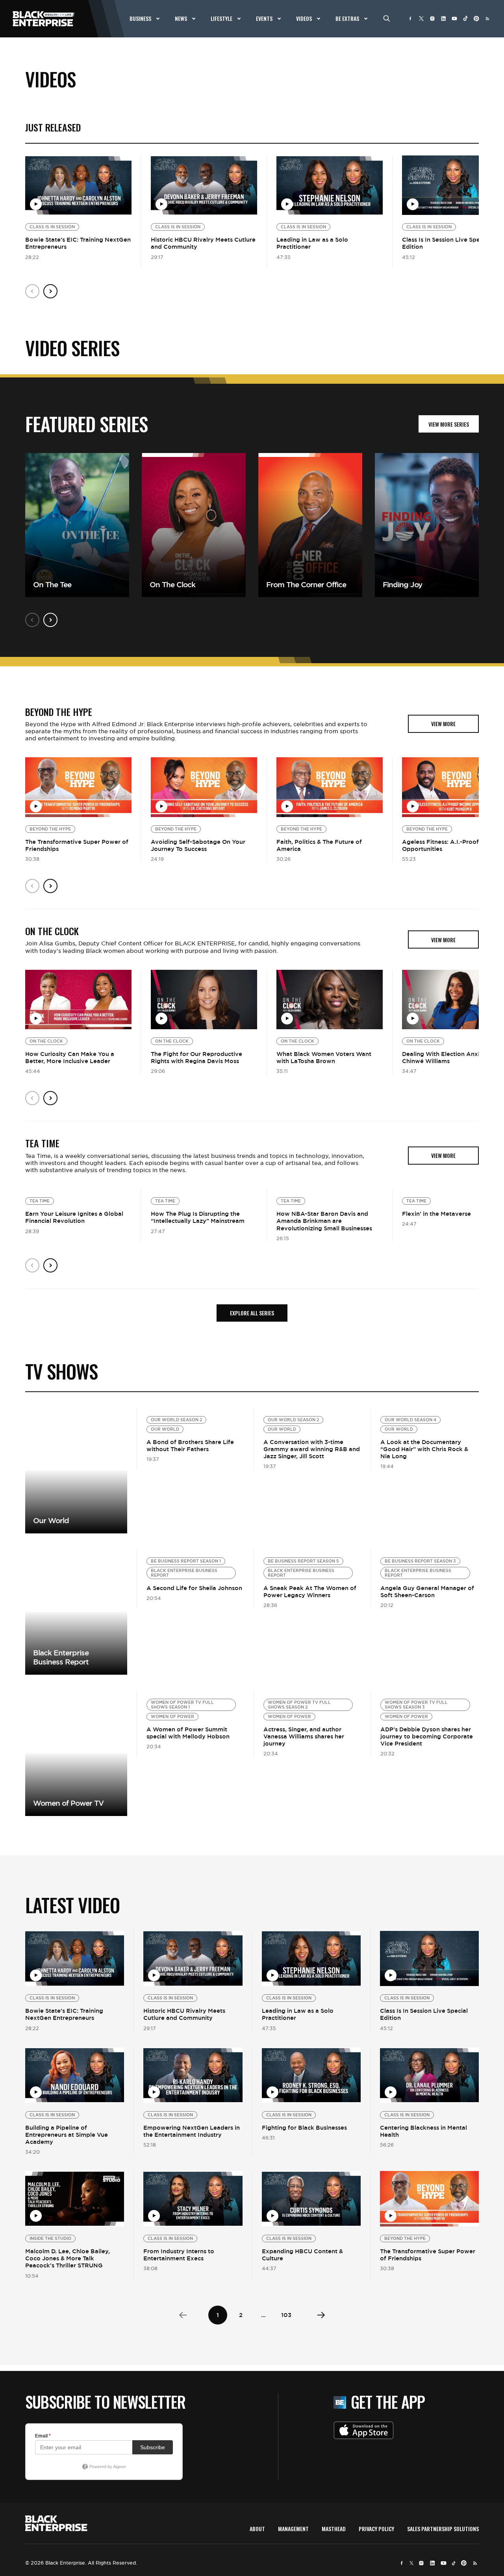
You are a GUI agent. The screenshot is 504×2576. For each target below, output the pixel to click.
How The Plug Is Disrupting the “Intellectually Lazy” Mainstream (198, 1217)
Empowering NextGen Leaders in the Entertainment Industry (192, 2131)
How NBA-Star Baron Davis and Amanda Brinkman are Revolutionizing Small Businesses (324, 1221)
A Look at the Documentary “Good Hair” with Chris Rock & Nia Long (424, 1449)
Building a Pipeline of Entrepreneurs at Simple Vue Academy (67, 2135)
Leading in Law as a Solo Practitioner (312, 243)
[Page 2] (321, 2315)
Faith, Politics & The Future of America (319, 845)
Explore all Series (252, 1313)
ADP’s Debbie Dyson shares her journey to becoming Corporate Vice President (427, 1736)
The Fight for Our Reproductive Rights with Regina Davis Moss (196, 1057)
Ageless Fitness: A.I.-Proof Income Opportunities (452, 845)
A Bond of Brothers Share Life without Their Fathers (190, 1445)
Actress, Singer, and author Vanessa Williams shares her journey (304, 1736)
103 (286, 2315)
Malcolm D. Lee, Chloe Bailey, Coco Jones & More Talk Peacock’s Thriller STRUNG (68, 2258)
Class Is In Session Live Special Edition (446, 243)
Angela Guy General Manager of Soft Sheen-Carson (427, 1591)
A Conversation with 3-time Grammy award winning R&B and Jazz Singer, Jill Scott (312, 1449)
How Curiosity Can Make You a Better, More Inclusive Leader (70, 1057)
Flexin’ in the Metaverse (436, 1214)
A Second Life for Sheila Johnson (194, 1588)
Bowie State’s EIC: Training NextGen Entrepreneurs (78, 243)
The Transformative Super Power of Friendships (77, 845)
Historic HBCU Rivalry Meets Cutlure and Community (203, 243)
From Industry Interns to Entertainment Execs (179, 2255)
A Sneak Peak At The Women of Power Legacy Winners (310, 1591)
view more (443, 724)
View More (76, 1471)
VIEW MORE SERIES (449, 424)
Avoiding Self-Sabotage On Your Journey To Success (198, 845)
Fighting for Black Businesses (304, 2128)
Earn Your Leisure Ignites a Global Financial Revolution (74, 1217)
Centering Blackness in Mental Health (423, 2131)
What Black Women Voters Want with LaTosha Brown (324, 1057)
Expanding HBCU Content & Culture (302, 2255)
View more (76, 1612)
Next (50, 291)
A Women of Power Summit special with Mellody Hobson (188, 1733)
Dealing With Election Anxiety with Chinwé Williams (453, 1057)
